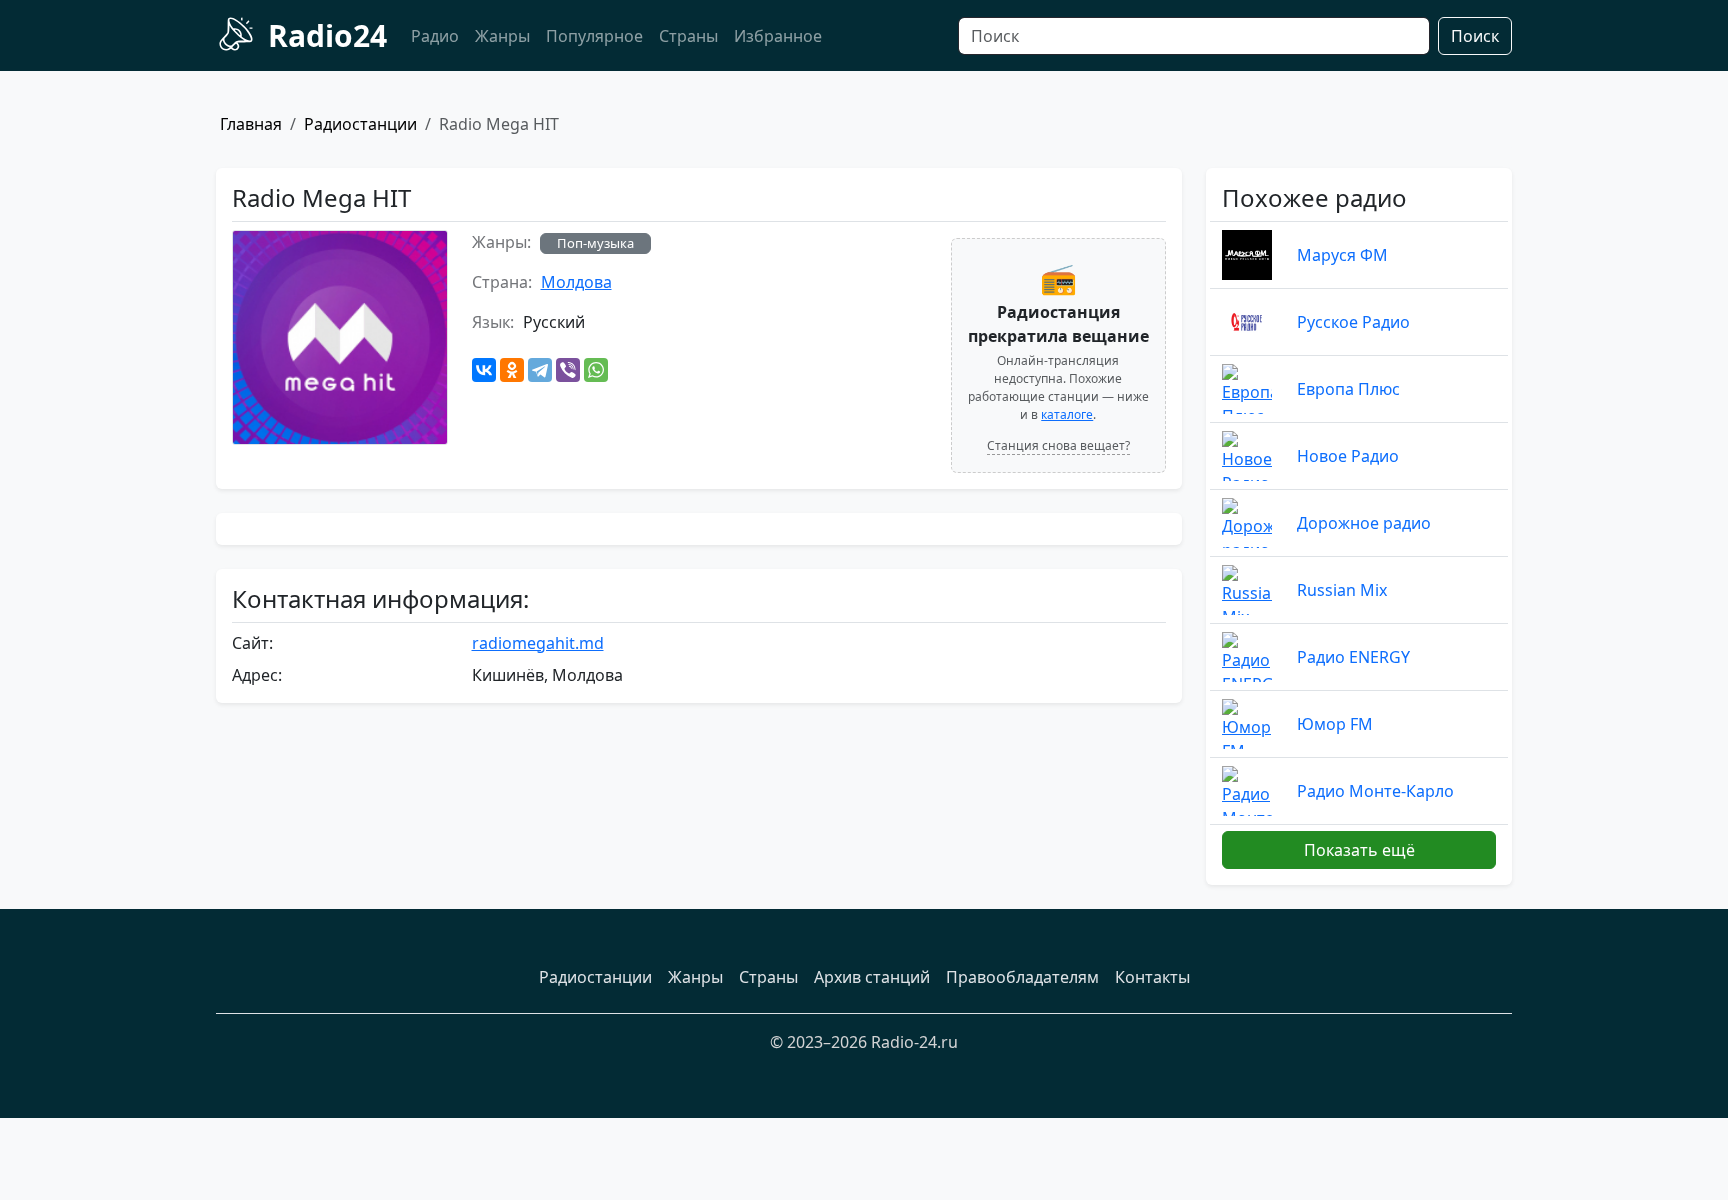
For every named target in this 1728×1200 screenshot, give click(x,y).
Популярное (594, 36)
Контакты (1152, 977)
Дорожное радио (1364, 523)
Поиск (1475, 36)
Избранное (778, 36)
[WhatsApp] (596, 370)
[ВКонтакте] (484, 370)
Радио (435, 36)
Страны (688, 36)
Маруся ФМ (1342, 255)
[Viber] (568, 370)
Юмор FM (1335, 724)
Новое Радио (1348, 456)
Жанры (502, 36)
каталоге (1067, 414)
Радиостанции (360, 124)
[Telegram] (540, 370)
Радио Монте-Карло (1375, 791)
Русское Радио (1353, 322)
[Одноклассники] (512, 370)
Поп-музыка (595, 243)
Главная (251, 124)
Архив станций (872, 977)
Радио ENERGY (1353, 657)
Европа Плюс (1348, 389)
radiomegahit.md (538, 643)
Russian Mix (1342, 590)
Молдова (576, 282)
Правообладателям (1022, 977)
